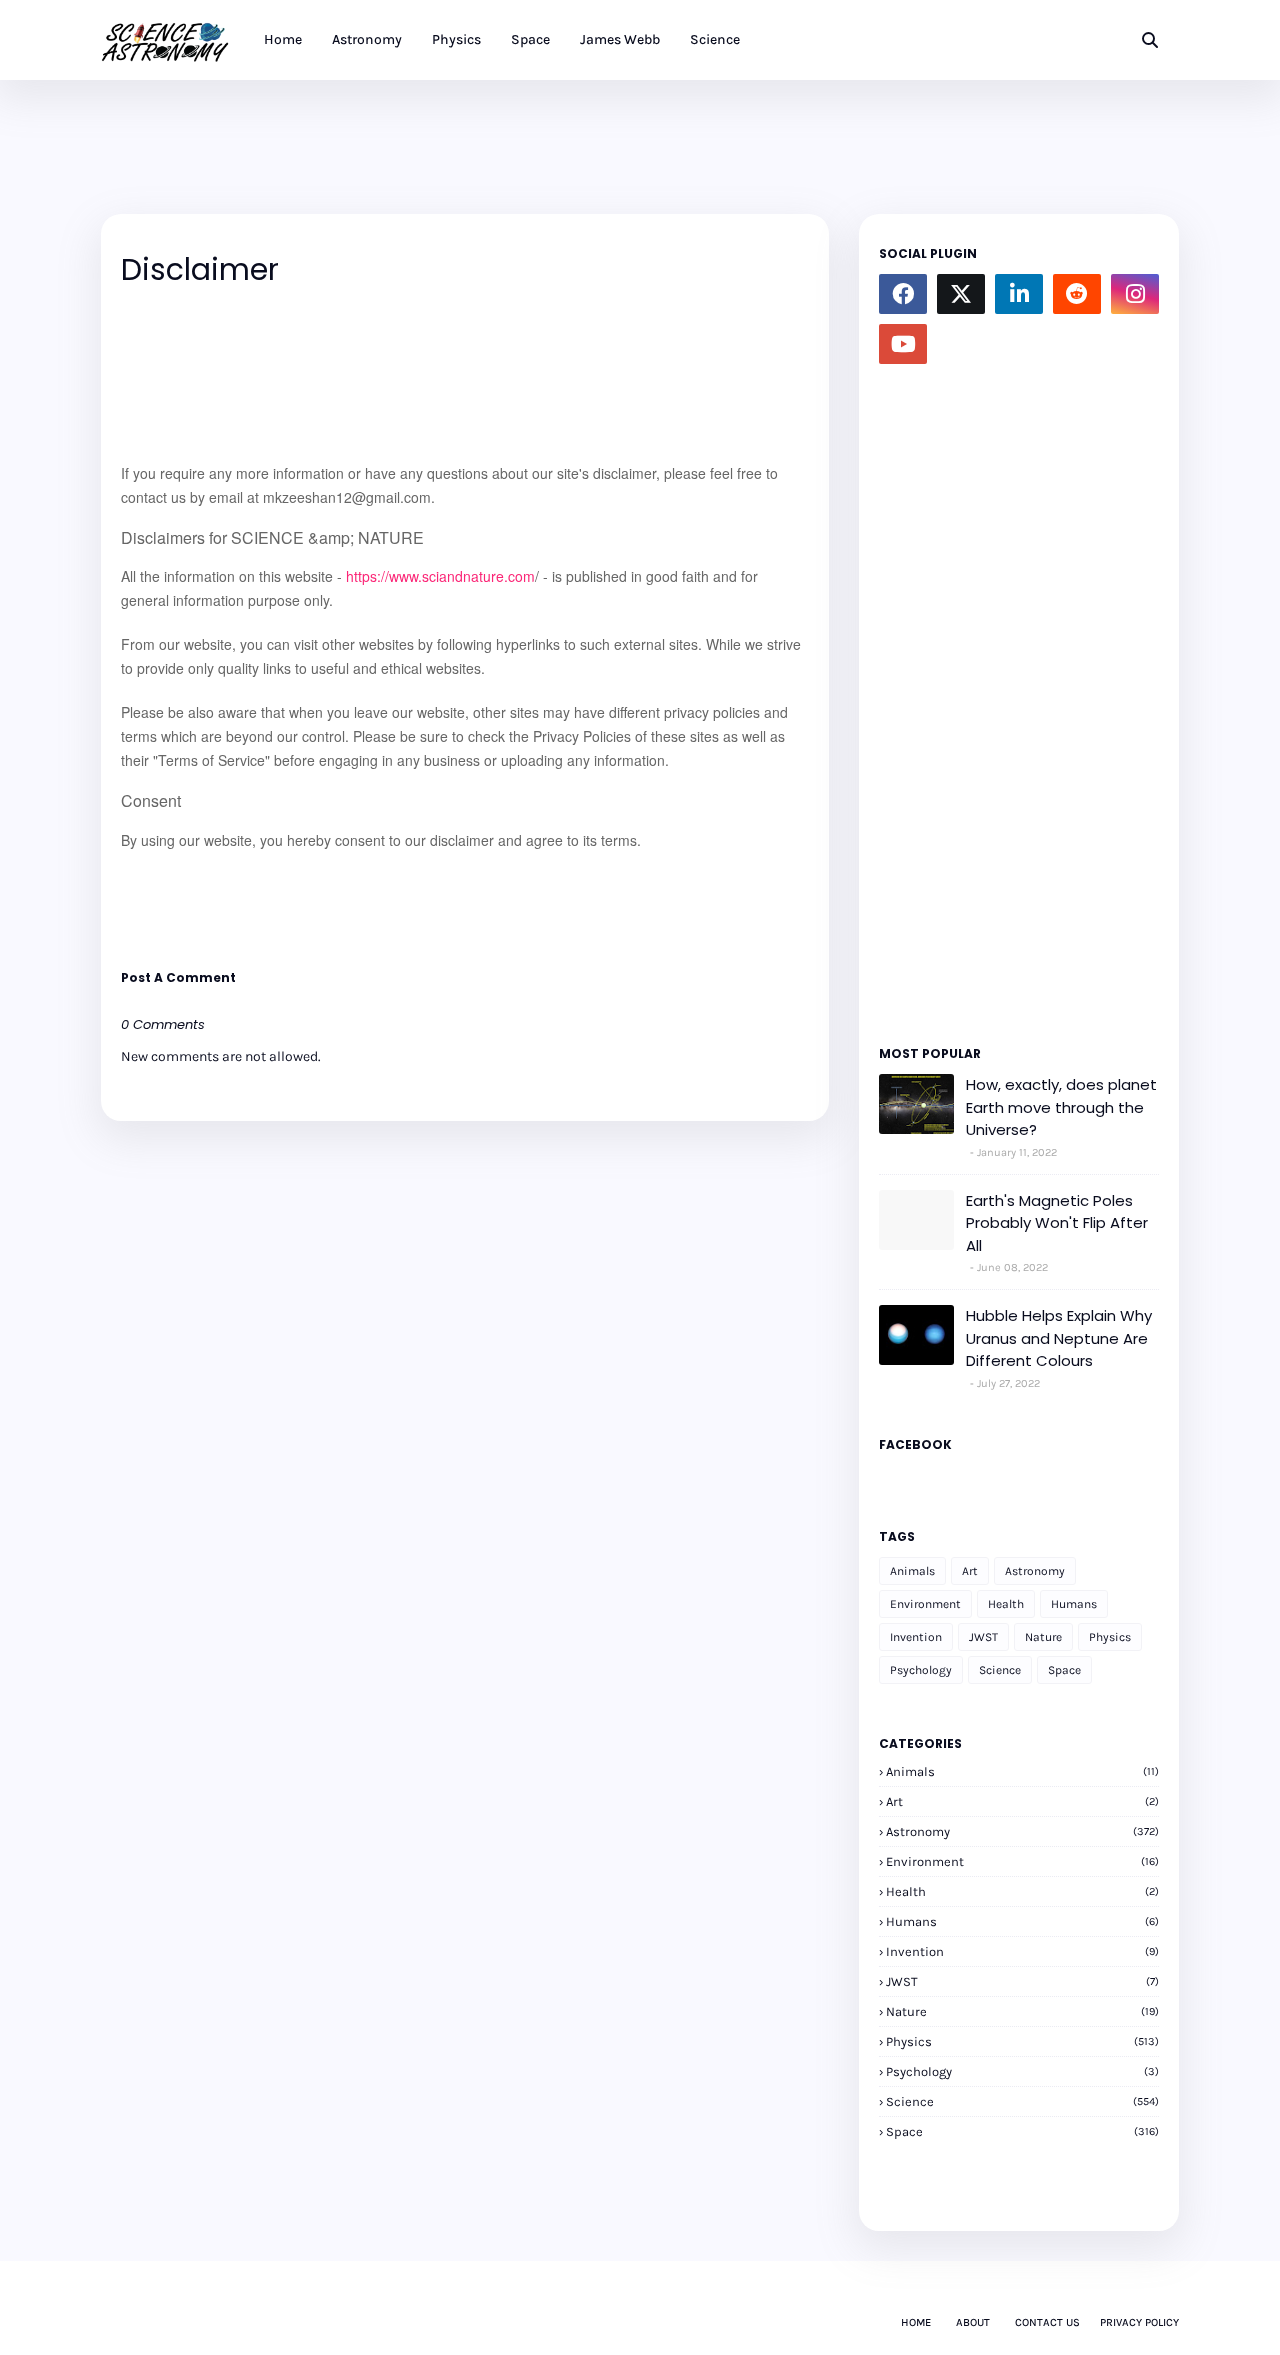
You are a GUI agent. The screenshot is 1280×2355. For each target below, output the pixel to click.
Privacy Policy (1139, 2322)
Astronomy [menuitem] (367, 39)
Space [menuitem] (530, 39)
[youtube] (903, 344)
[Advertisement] (465, 125)
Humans (1074, 1604)
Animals (912, 1571)
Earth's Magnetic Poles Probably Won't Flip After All (1057, 1223)
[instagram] (1135, 294)
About (973, 2322)
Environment (925, 1604)
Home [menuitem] (283, 39)
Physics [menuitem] (456, 39)
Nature (1043, 1637)
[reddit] (1077, 294)
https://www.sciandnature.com (440, 576)
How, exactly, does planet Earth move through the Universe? (1061, 1107)
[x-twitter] (961, 294)
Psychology (921, 1670)
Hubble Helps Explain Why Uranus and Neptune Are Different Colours (1059, 1338)
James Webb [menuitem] (620, 39)
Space (1064, 1670)
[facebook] (903, 294)
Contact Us (1047, 2322)
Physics (1110, 1637)
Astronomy (1035, 1571)
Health (1006, 1604)
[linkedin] (1019, 294)
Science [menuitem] (715, 39)
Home (916, 2322)
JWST (983, 1637)
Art (970, 1571)
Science (1000, 1670)
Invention (916, 1637)
